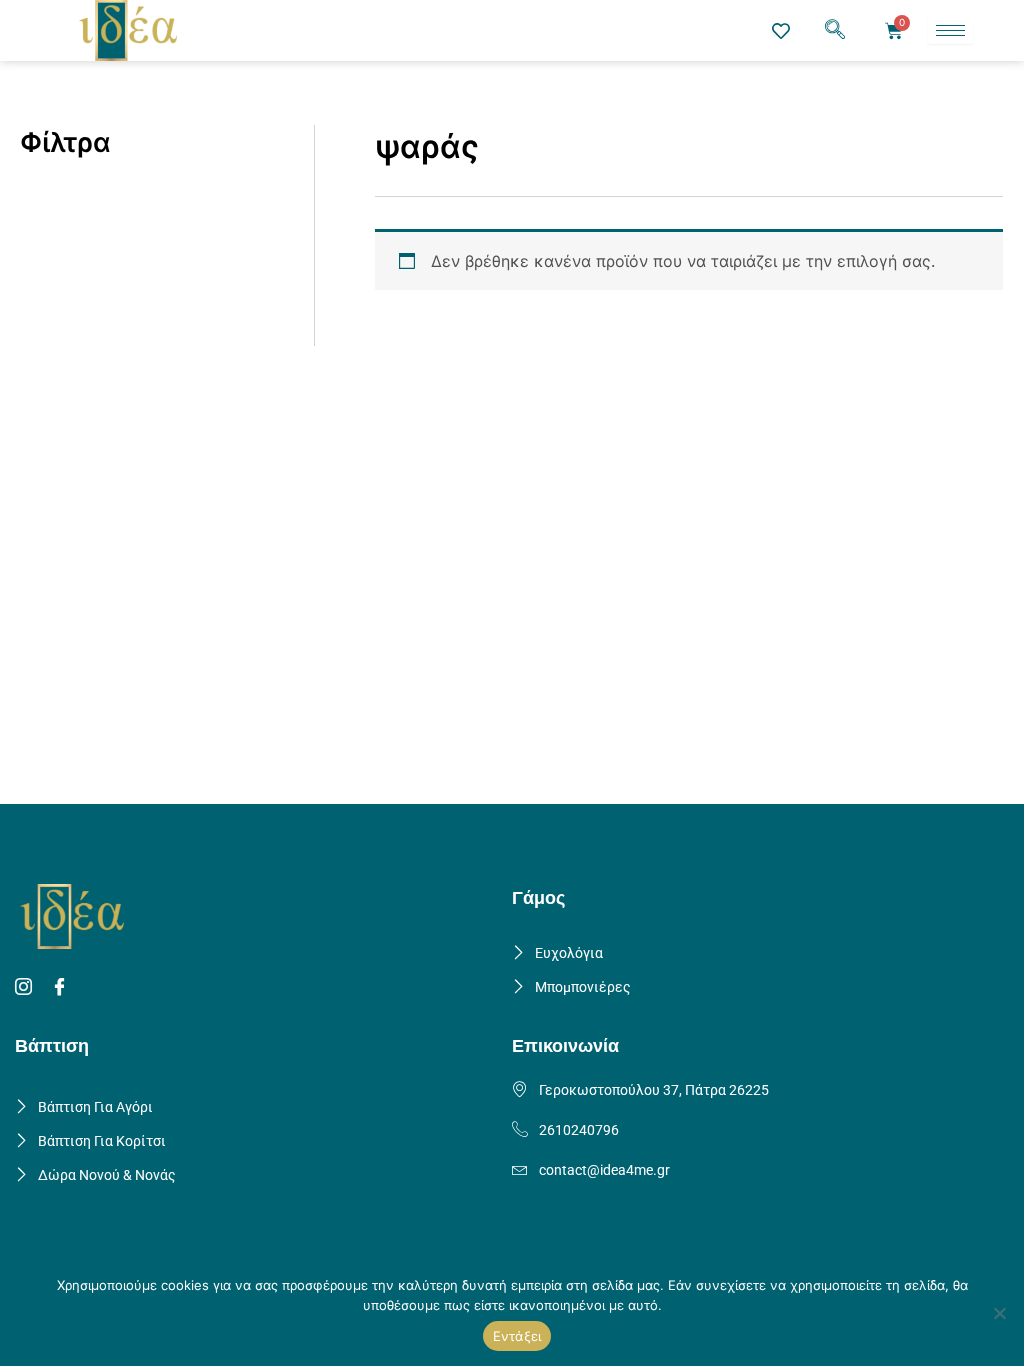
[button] (835, 31)
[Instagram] (26, 987)
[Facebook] (62, 987)
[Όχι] (999, 1313)
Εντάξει (517, 1336)
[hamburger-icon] (950, 30)
